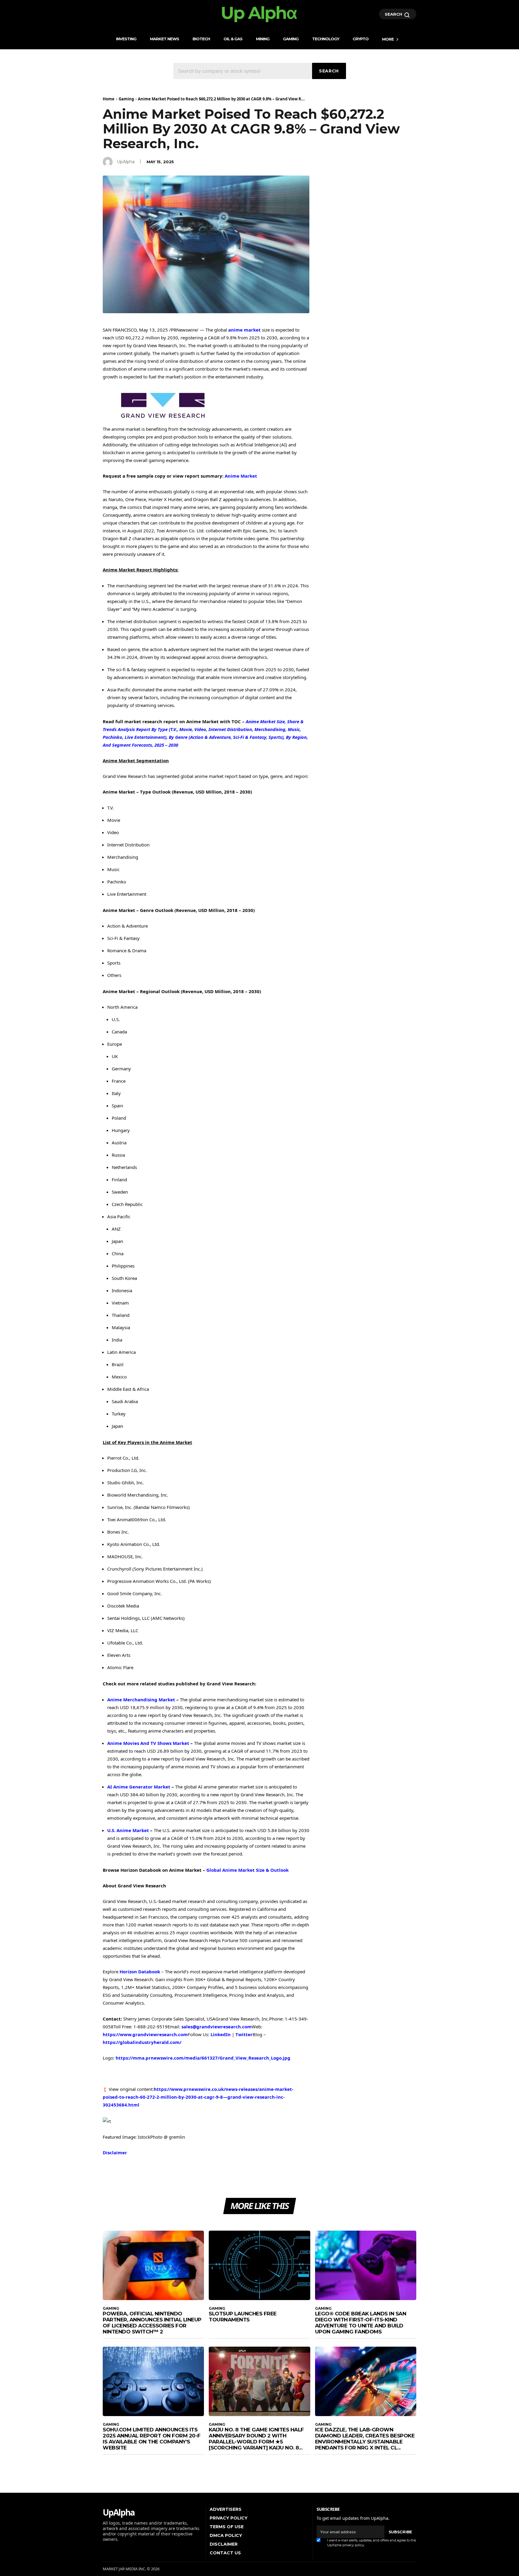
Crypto (361, 39)
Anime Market (241, 476)
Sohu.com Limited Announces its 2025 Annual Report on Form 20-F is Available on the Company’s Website (152, 2439)
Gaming (291, 39)
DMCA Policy (226, 2535)
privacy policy (353, 2545)
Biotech (201, 39)
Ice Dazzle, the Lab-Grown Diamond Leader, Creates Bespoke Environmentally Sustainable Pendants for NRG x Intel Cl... (365, 2439)
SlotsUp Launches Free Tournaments (243, 2317)
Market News (164, 39)
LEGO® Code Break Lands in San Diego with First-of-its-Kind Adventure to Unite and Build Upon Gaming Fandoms (361, 2323)
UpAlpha (126, 162)
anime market (244, 330)
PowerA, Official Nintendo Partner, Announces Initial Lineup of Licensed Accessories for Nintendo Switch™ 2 (152, 2323)
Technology (326, 39)
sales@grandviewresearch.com (217, 2027)
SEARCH (394, 14)
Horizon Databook (140, 1972)
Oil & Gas (233, 39)
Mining (263, 39)
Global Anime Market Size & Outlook (247, 1870)
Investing (126, 39)
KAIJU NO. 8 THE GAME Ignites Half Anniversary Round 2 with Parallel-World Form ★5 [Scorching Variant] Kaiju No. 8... (256, 2439)
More (388, 39)
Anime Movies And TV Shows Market (148, 1743)
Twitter (244, 2034)
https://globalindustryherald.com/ (142, 2042)
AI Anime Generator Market (139, 1787)
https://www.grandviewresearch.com (145, 2034)
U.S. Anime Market (128, 1830)
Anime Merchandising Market (141, 1699)
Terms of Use (227, 2527)
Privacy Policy (229, 2518)
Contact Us (225, 2553)
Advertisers (226, 2509)
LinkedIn (221, 2034)
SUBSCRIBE (400, 2532)
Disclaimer (115, 2152)
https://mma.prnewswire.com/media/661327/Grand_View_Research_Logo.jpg (203, 2058)
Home (109, 99)
